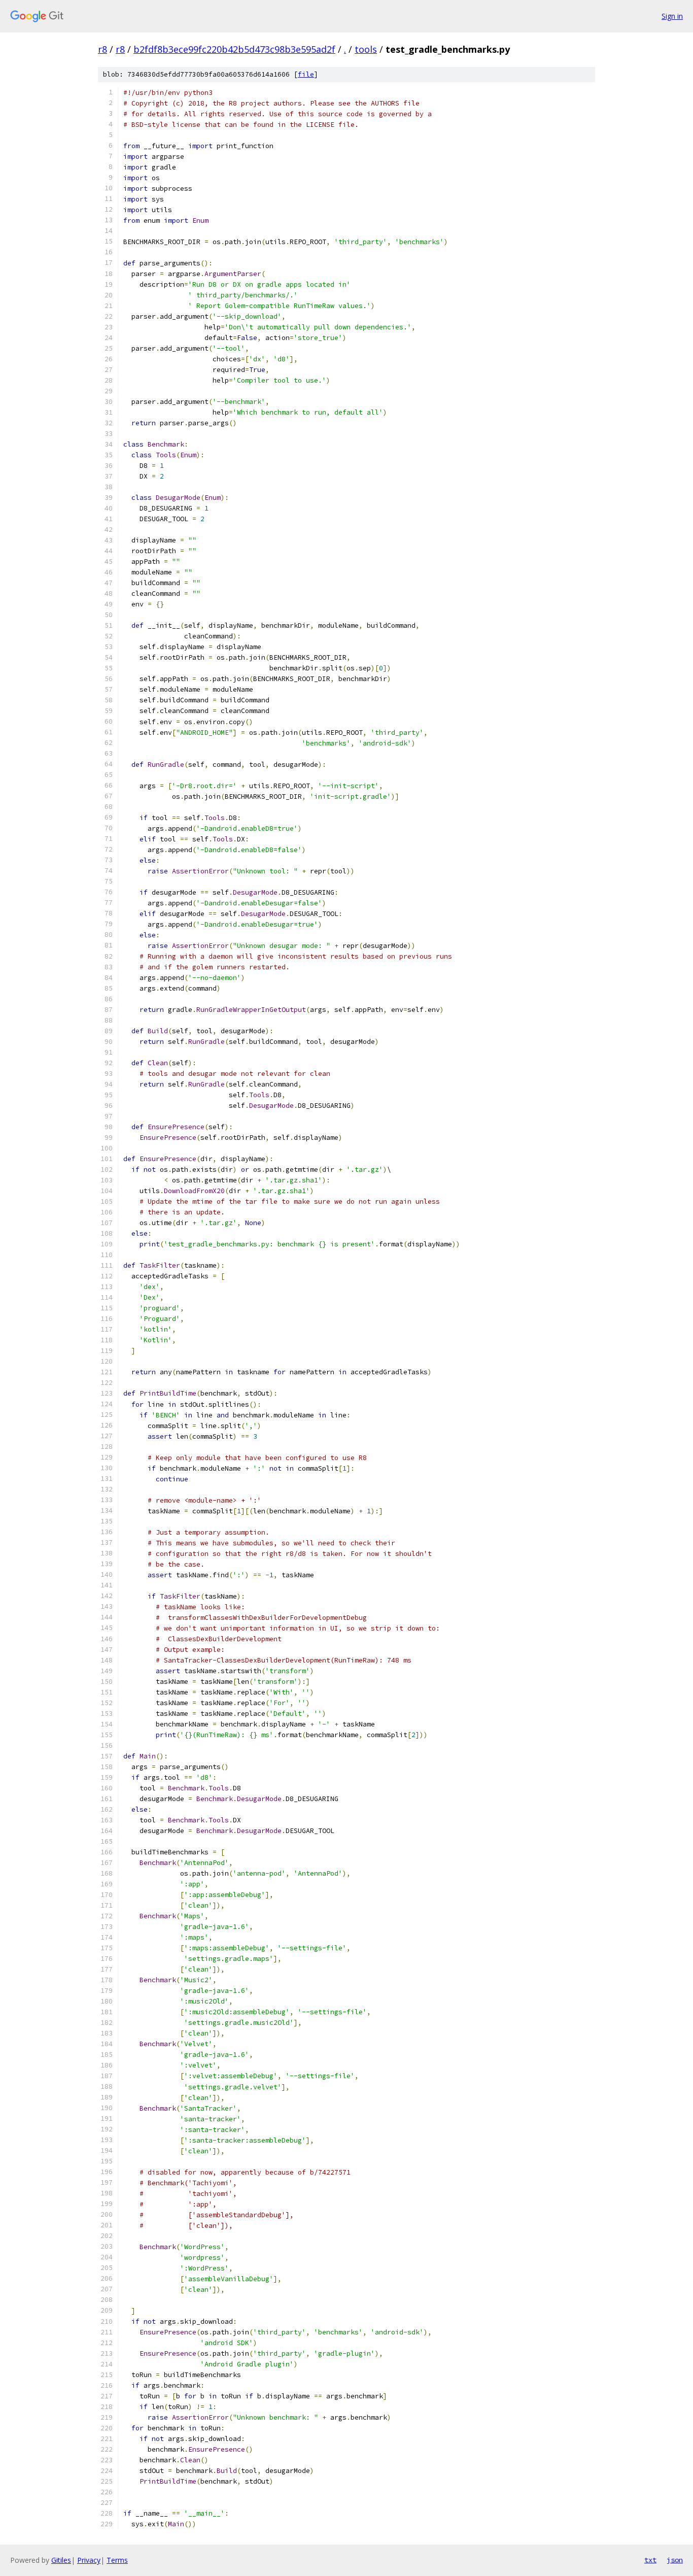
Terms (117, 2560)
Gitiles (61, 2560)
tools (366, 49)
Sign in (672, 16)
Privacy (89, 2560)
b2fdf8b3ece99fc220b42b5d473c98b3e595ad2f (234, 49)
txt (650, 2560)
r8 (102, 49)
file (306, 74)
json (675, 2560)
